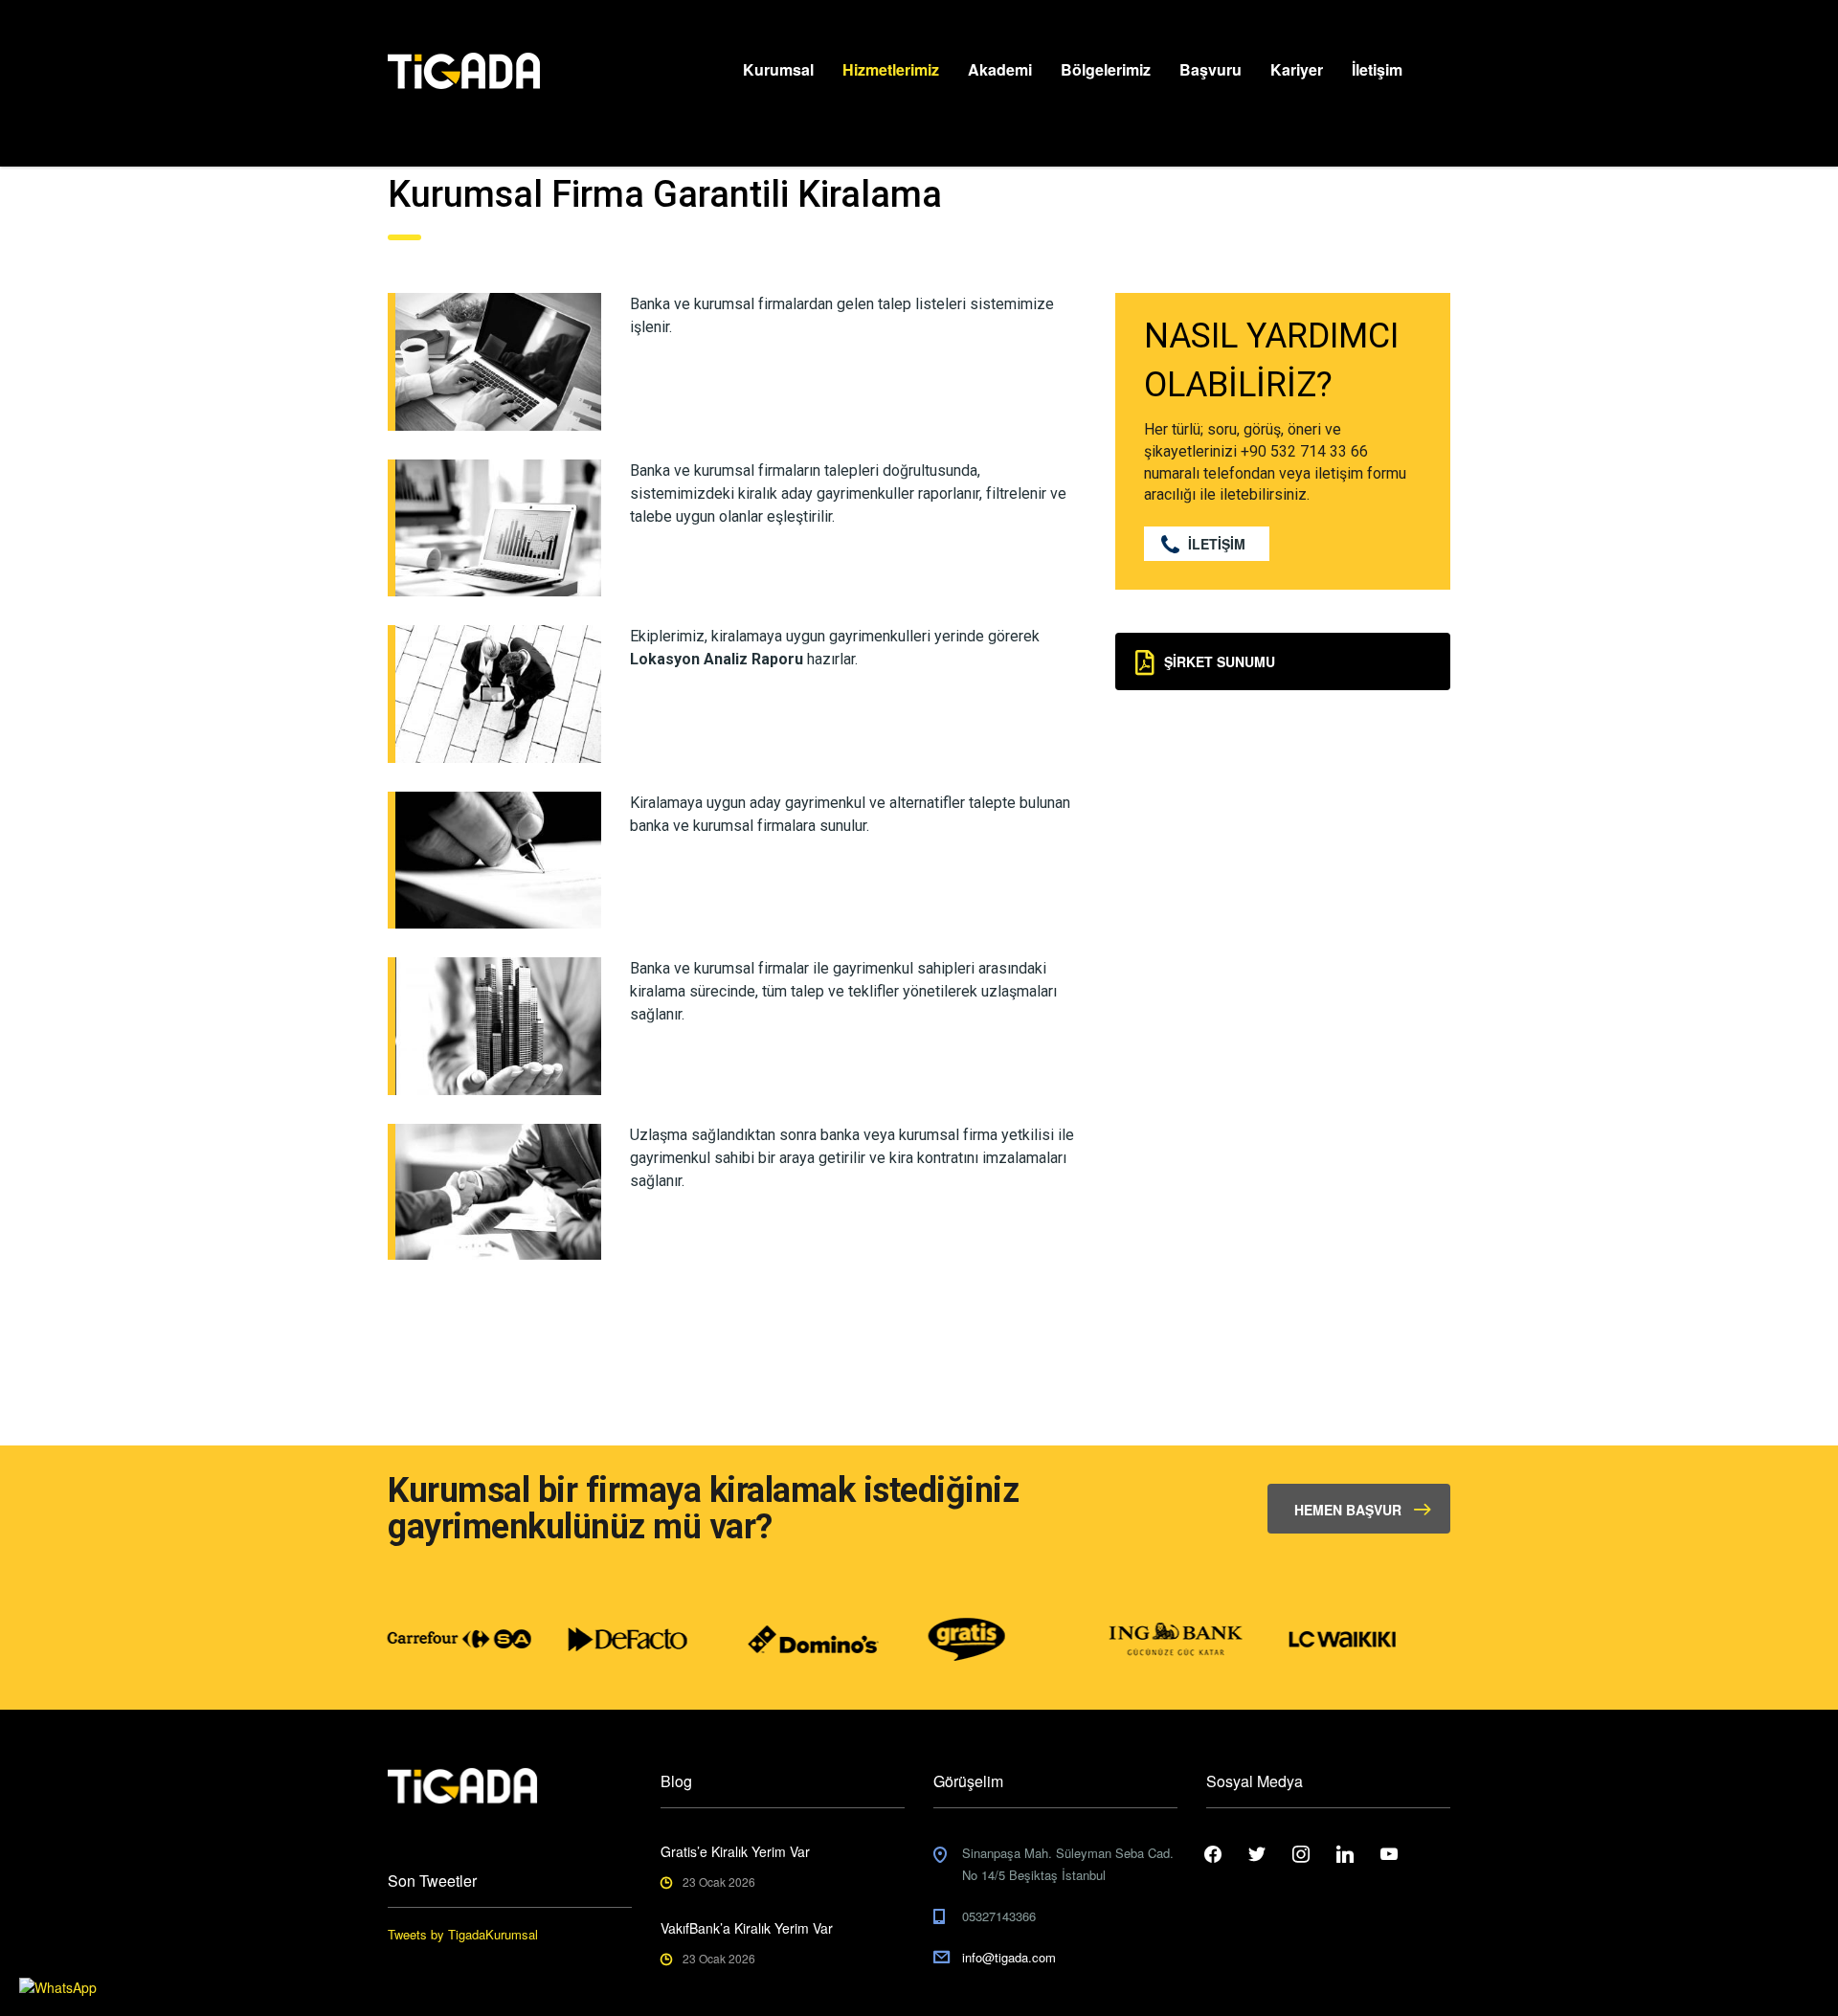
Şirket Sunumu (1220, 661)
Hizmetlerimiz (891, 69)
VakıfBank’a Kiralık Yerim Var (747, 1928)
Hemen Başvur (1348, 1510)
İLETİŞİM (1217, 544)
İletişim (1377, 69)
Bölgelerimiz (1106, 69)
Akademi (1000, 69)
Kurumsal (778, 69)
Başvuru (1210, 69)
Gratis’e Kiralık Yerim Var (735, 1851)
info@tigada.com (1009, 1957)
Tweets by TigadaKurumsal (463, 1934)
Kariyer (1297, 69)
